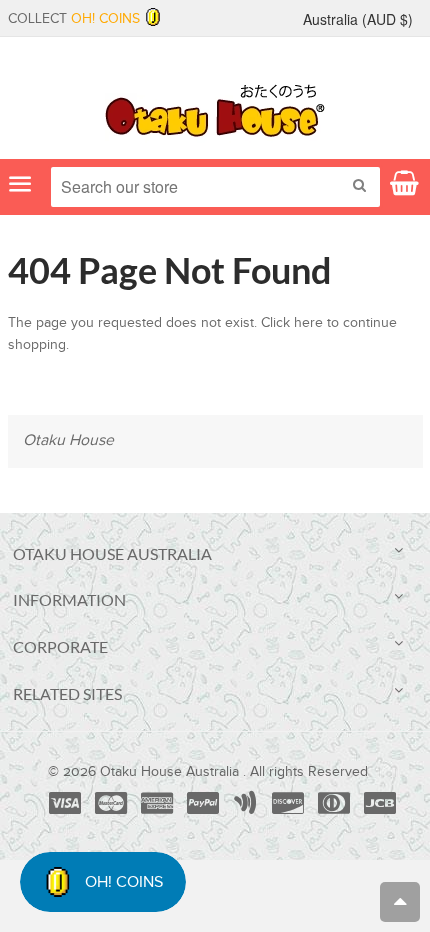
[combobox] (215, 187)
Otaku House (68, 440)
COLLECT (74, 19)
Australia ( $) (358, 19)
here (308, 323)
